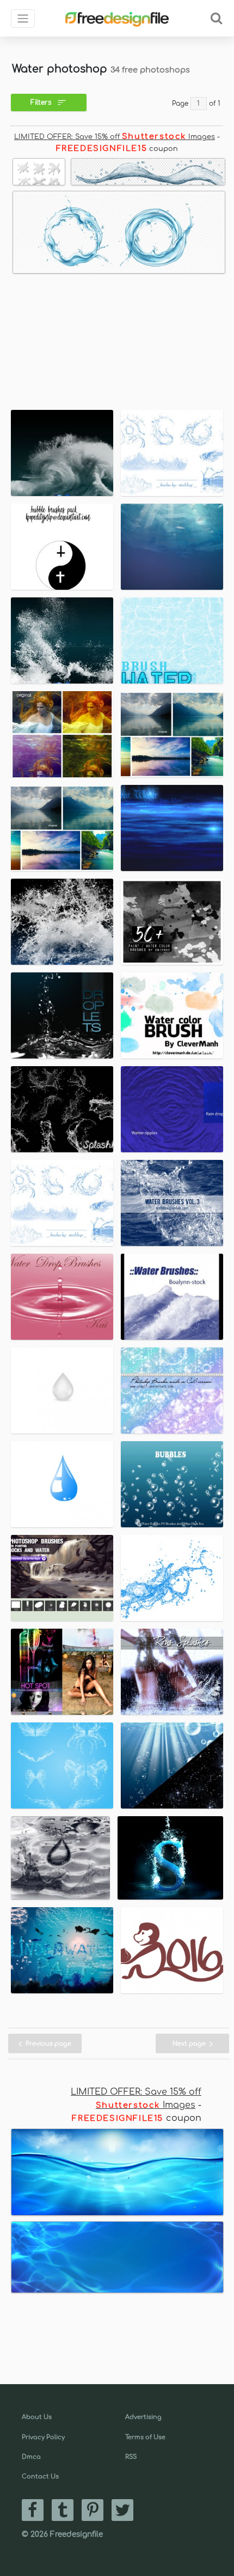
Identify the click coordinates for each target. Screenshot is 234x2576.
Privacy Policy (43, 2437)
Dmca (31, 2457)
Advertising (143, 2417)
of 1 (215, 104)
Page (180, 104)
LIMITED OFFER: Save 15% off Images (115, 137)
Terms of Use (145, 2437)
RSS (131, 2457)
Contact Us (40, 2477)
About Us (37, 2417)
